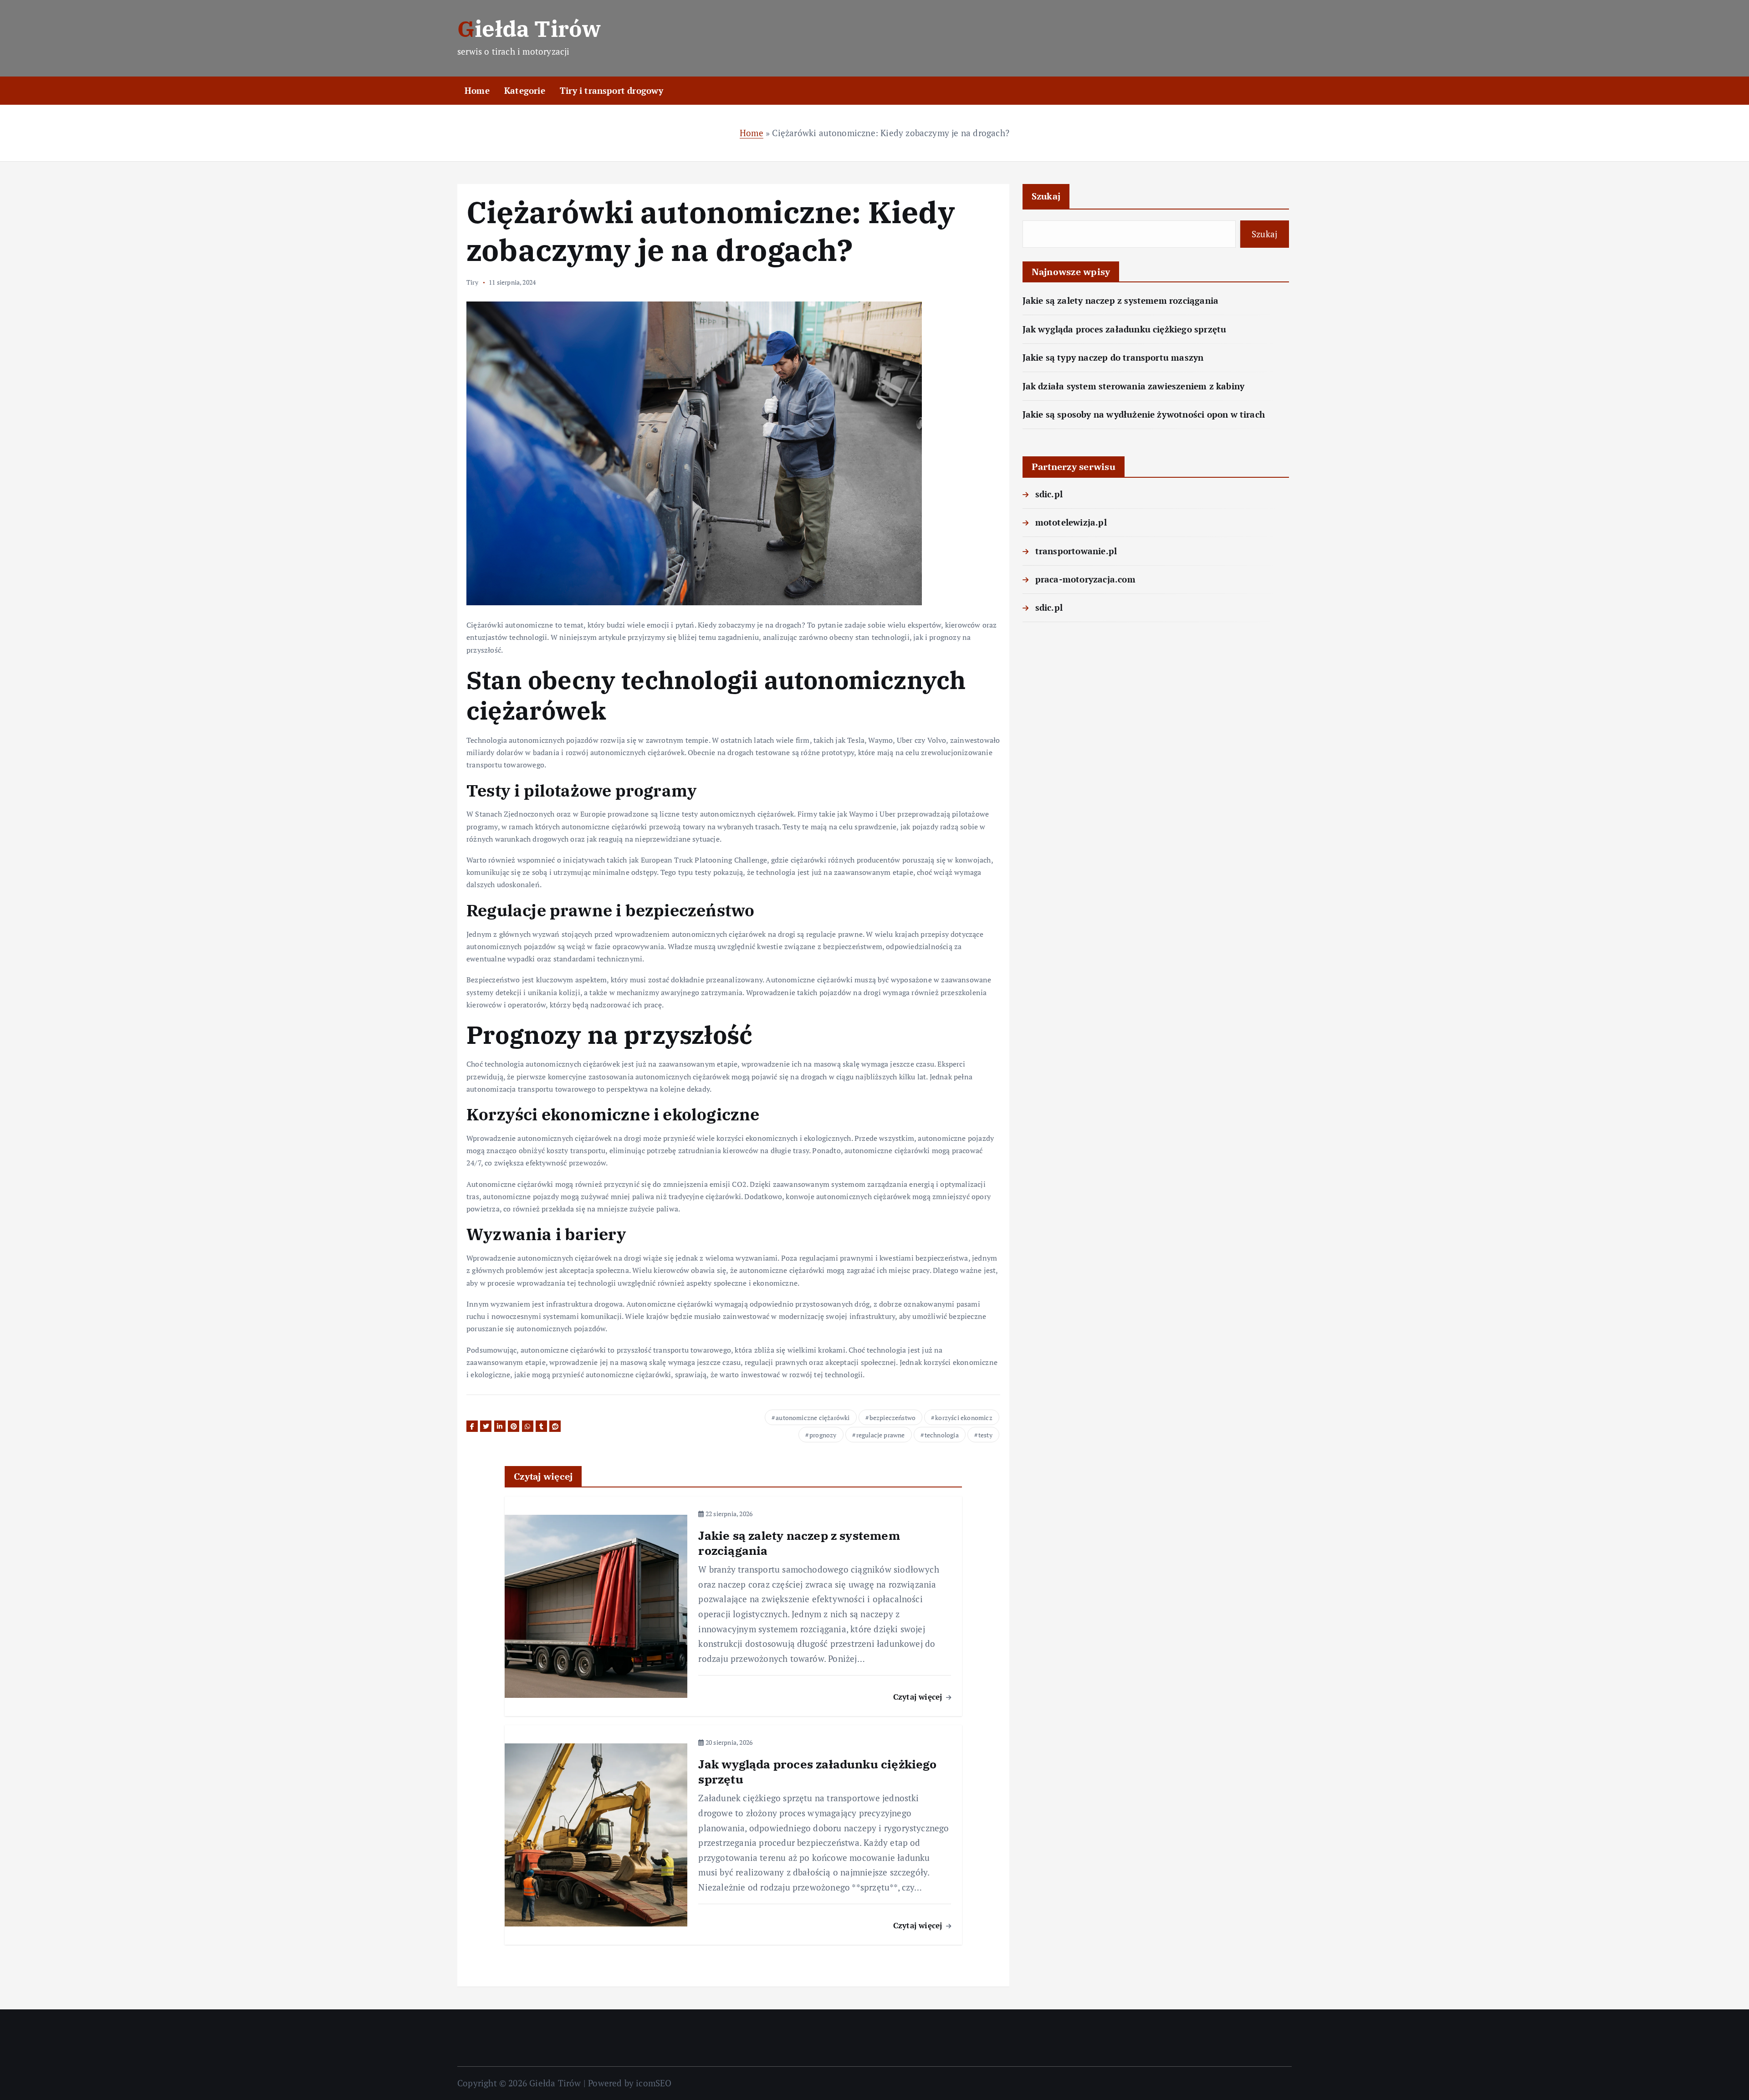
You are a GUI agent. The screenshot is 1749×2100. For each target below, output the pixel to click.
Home (477, 90)
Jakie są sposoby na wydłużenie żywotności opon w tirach (1144, 414)
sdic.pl (1049, 494)
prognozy (823, 1435)
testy (985, 1435)
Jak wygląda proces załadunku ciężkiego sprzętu (1125, 329)
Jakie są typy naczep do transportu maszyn (1113, 357)
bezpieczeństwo (893, 1418)
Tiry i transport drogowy (612, 90)
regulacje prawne (881, 1435)
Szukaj (1046, 196)
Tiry (472, 282)
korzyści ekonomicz (964, 1418)
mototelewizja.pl (1071, 522)
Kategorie (525, 90)
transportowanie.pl (1076, 551)
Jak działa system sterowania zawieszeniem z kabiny (1134, 386)
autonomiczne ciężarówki (813, 1418)
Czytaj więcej (919, 1697)
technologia (942, 1435)
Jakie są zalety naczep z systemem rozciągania (1121, 300)
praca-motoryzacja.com (1085, 579)
